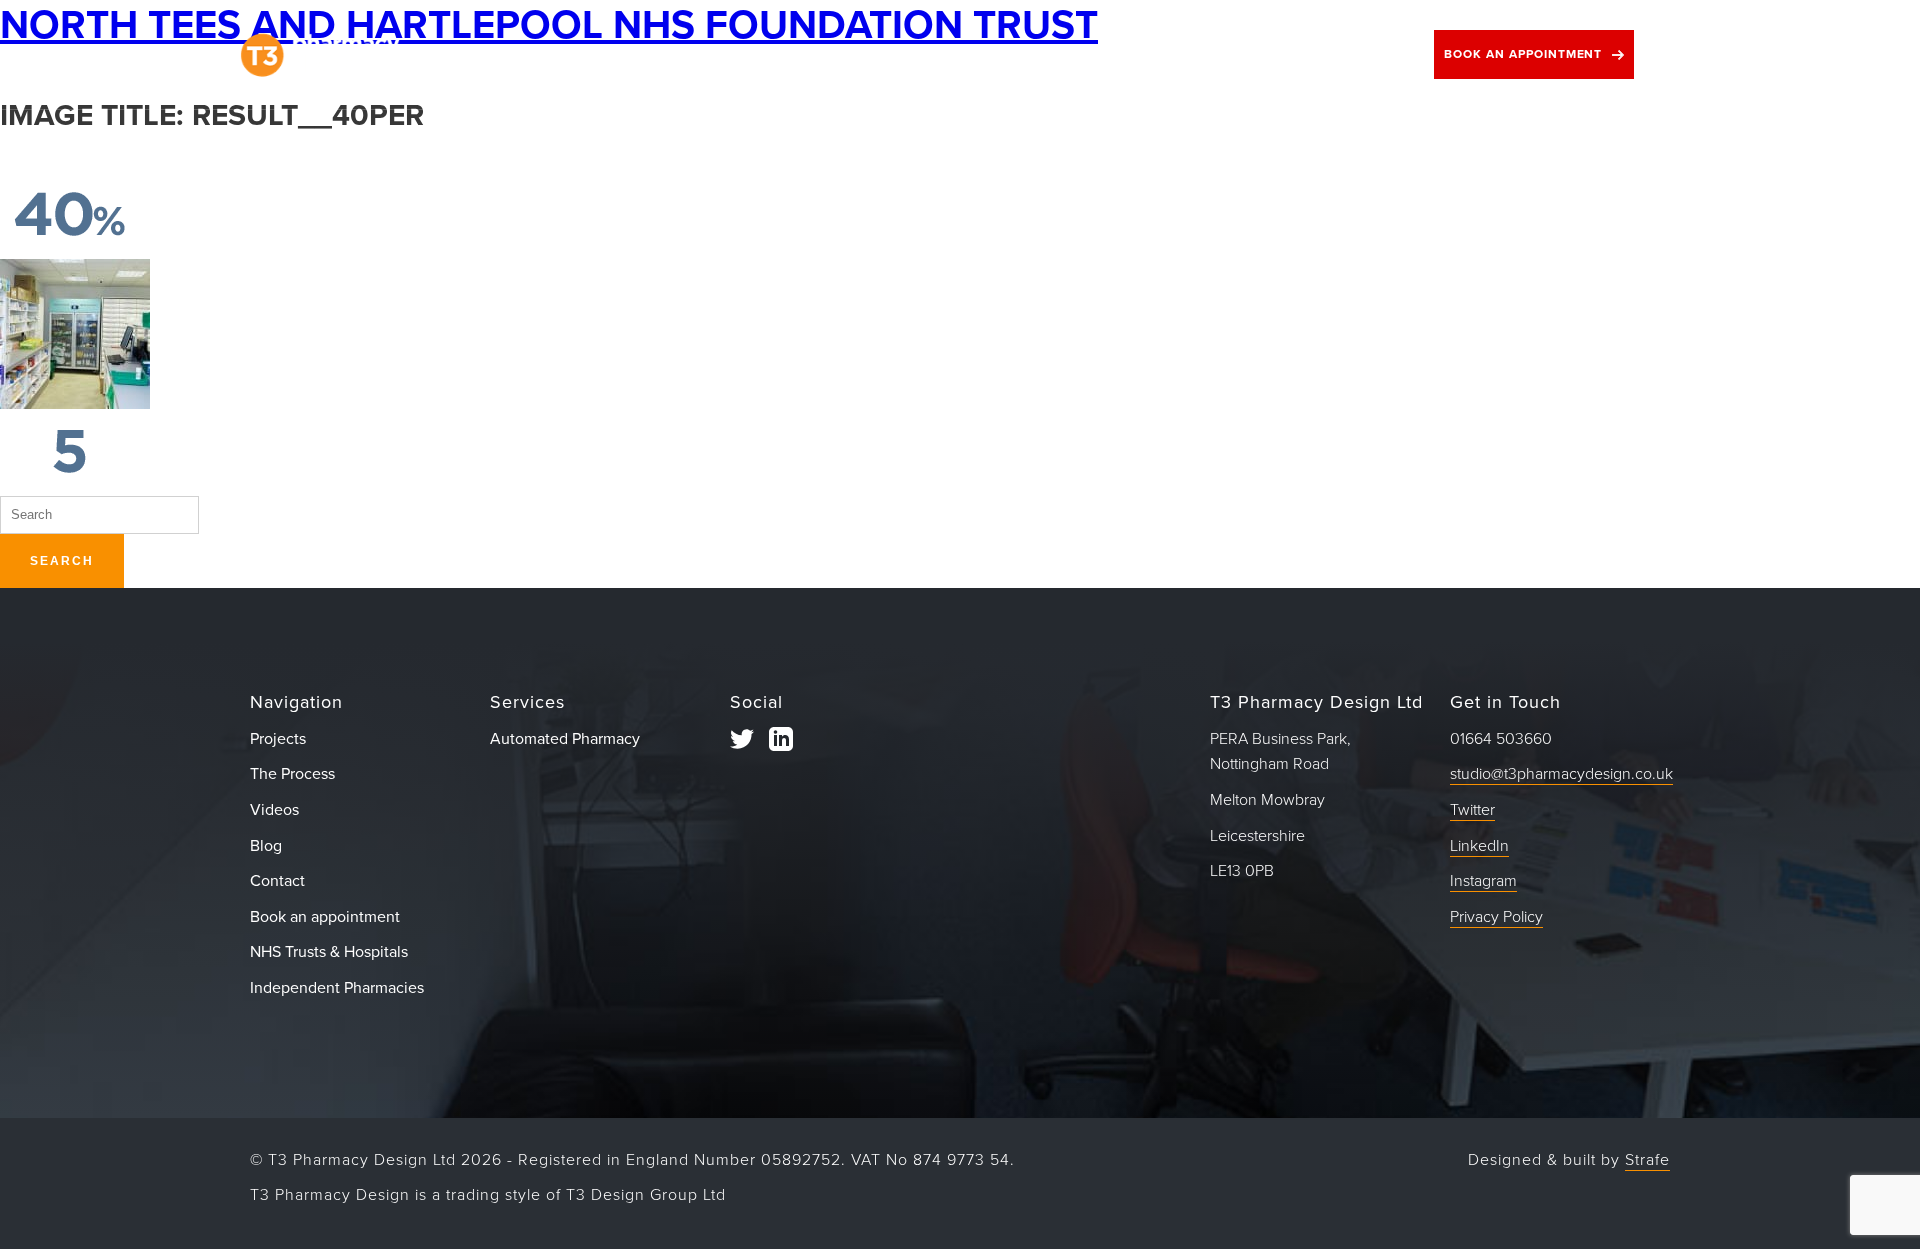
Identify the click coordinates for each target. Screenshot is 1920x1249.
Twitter (1472, 810)
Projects (522, 54)
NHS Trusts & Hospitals (329, 952)
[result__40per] (70, 245)
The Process (669, 54)
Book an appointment (1523, 54)
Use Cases (973, 54)
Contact (1348, 54)
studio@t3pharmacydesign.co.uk (1561, 774)
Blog (1233, 54)
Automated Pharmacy (565, 739)
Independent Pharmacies (337, 988)
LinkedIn (1479, 846)
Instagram (1483, 881)
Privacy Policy (1496, 917)
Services (819, 54)
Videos (1122, 54)
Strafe (1647, 1160)
